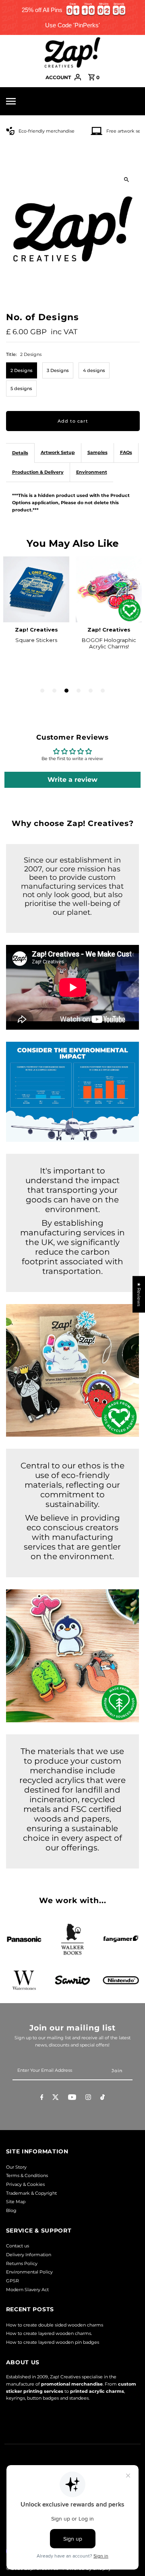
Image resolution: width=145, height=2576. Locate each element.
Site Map (16, 2202)
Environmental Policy (29, 2272)
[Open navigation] (23, 101)
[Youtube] (72, 2098)
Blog (11, 2210)
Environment (92, 472)
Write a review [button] (72, 780)
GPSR (12, 2281)
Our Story (16, 2167)
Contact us (18, 2246)
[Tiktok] (103, 2098)
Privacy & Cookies (25, 2184)
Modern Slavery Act (27, 2290)
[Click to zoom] (127, 179)
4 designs (94, 370)
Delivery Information (29, 2255)
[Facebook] (42, 2098)
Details (20, 453)
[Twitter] (56, 2098)
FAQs (126, 452)
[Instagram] (88, 2098)
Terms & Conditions (27, 2175)
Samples (97, 452)
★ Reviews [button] (139, 1294)
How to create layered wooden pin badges (53, 2342)
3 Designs (58, 370)
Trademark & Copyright (31, 2193)
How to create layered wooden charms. (49, 2333)
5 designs (21, 388)
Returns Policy (22, 2263)
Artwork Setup (58, 452)
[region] (72, 17)
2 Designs (22, 370)
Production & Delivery (38, 472)
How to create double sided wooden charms (55, 2325)
